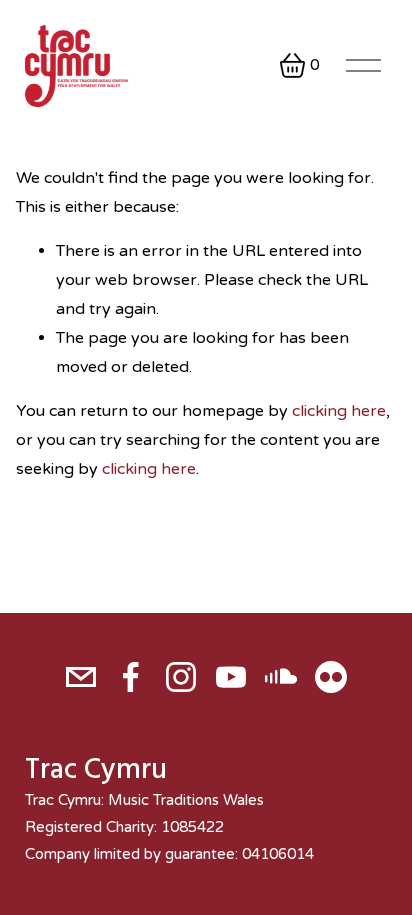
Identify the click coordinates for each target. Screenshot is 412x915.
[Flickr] (331, 677)
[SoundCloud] (281, 677)
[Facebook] (131, 677)
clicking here (339, 411)
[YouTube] (231, 677)
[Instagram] (181, 677)
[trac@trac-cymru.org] (81, 677)
